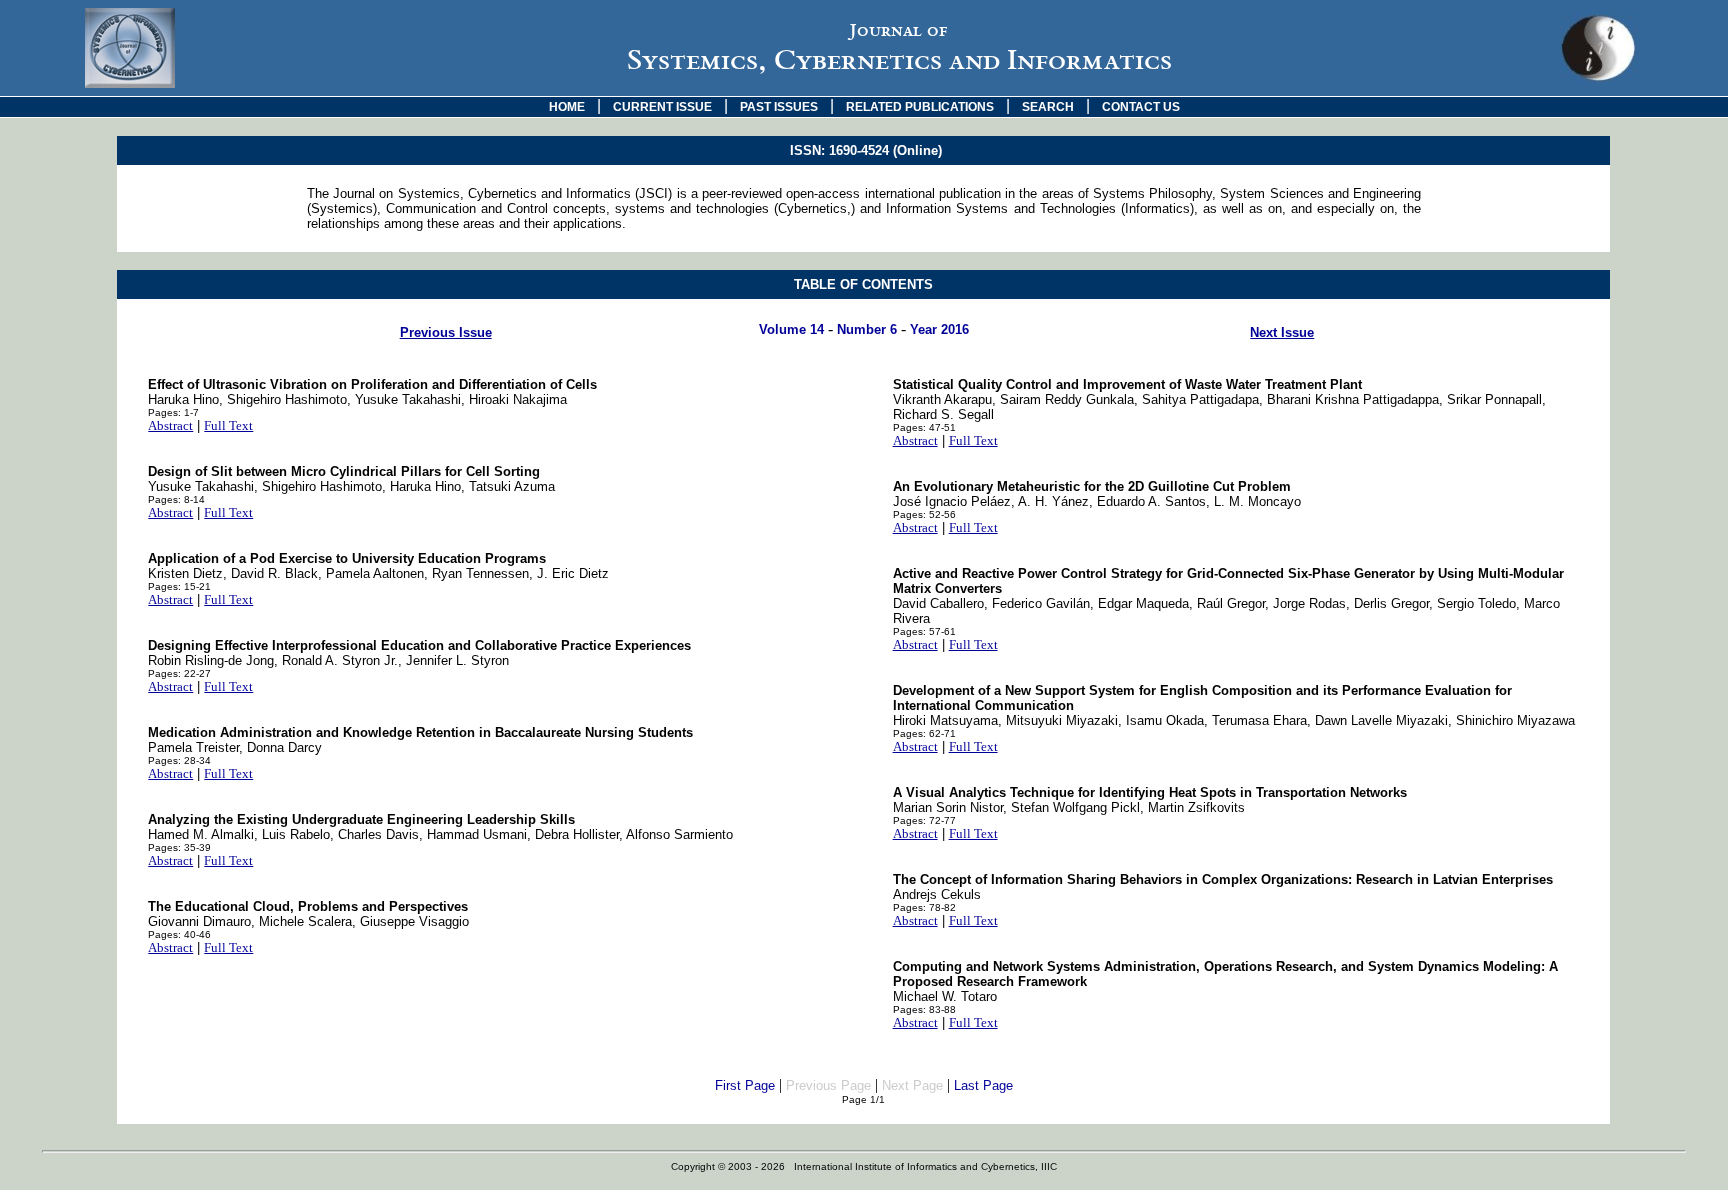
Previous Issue (446, 332)
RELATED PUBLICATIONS (920, 107)
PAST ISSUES (779, 107)
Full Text (228, 425)
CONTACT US (1141, 107)
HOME (567, 107)
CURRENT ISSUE (662, 107)
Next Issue (1282, 332)
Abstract (170, 425)
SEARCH (1048, 107)
